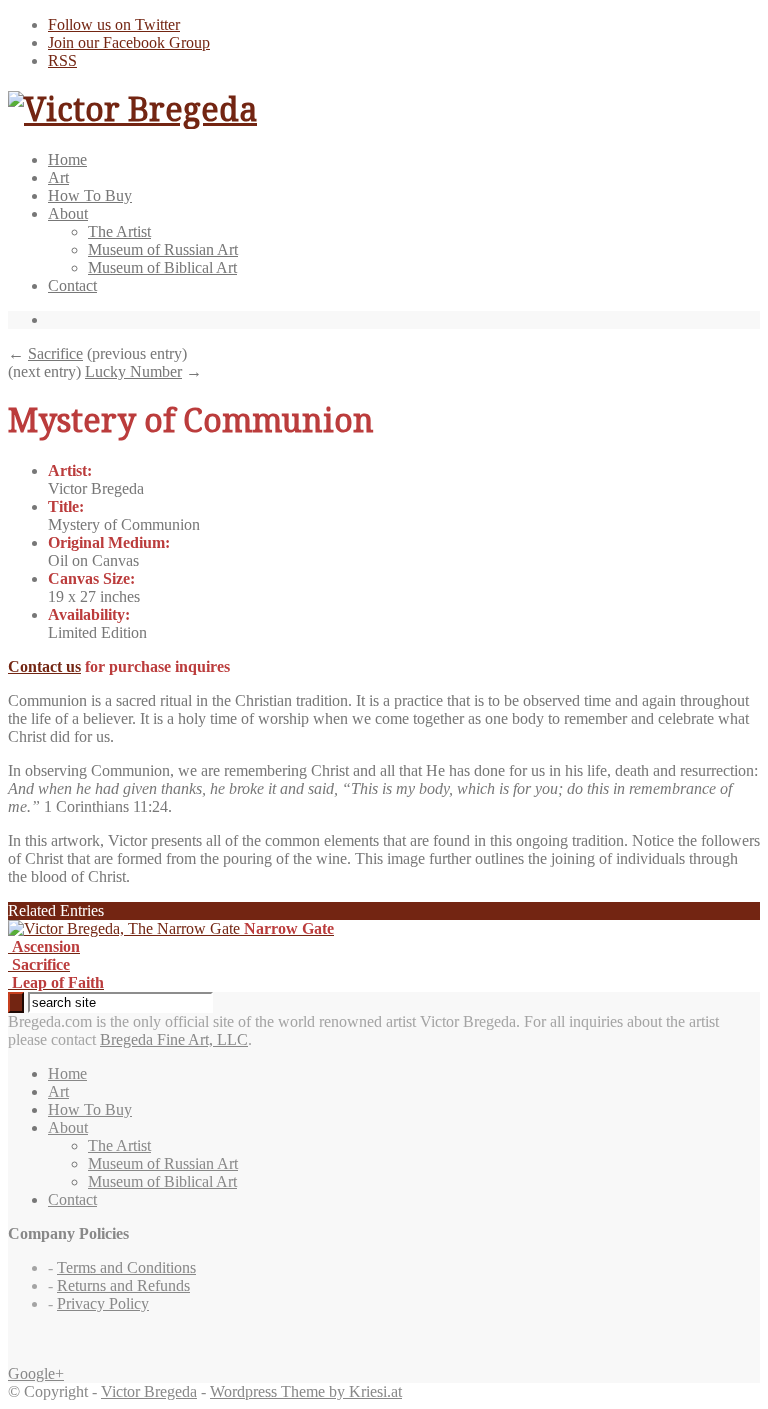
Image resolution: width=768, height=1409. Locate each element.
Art (58, 177)
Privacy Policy (103, 1303)
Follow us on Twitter (114, 24)
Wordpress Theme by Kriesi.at (306, 1391)
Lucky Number (133, 371)
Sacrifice (55, 353)
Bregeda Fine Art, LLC (174, 1039)
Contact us (44, 666)
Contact (72, 285)
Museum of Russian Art (163, 249)
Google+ (36, 1373)
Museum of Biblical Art (162, 267)
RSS (62, 60)
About (68, 213)
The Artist (119, 231)
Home (67, 159)
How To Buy (90, 195)
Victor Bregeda (149, 1391)
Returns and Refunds (123, 1285)
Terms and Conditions (126, 1267)
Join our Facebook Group (129, 42)
